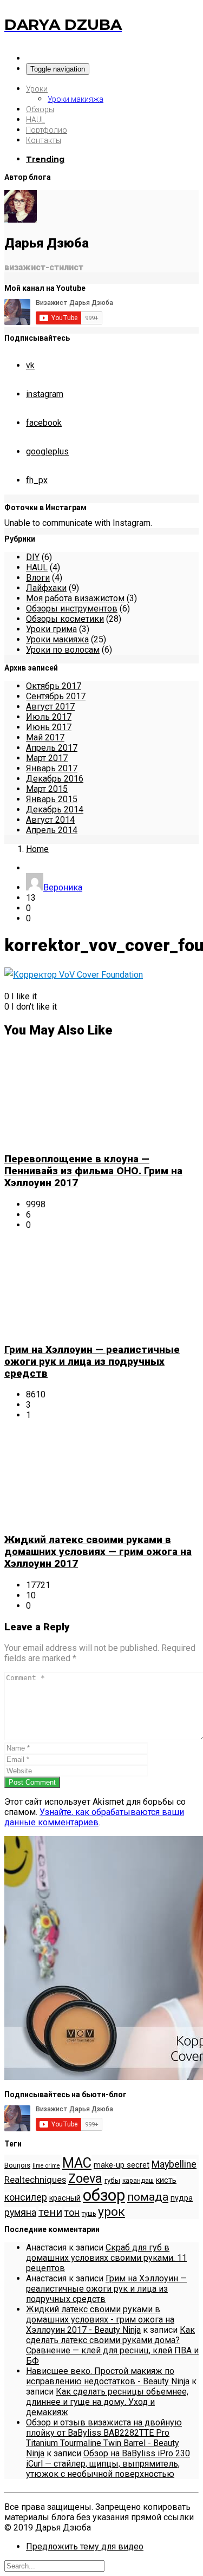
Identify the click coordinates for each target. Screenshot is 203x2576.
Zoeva (85, 2178)
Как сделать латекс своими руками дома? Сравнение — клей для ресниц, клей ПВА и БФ (112, 2345)
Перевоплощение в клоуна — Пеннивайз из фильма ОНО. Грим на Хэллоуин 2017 (93, 1171)
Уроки (37, 89)
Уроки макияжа (76, 99)
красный (65, 2198)
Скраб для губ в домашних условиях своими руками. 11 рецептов (106, 2258)
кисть (166, 2180)
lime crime (46, 2166)
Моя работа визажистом (75, 598)
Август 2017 (50, 707)
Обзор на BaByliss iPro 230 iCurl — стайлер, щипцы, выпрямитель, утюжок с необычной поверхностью (108, 2464)
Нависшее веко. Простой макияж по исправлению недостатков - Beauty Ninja (108, 2376)
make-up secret (122, 2165)
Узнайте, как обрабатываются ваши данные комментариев (94, 1817)
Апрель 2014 (52, 830)
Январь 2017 (52, 768)
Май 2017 (45, 737)
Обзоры (40, 109)
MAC (77, 2163)
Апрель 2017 (52, 748)
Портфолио (47, 130)
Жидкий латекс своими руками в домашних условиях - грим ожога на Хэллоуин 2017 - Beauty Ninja (100, 2320)
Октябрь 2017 (54, 686)
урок (112, 2212)
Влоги (38, 578)
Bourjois (17, 2165)
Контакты (44, 140)
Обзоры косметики (65, 619)
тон (72, 2213)
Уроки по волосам (63, 650)
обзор (104, 2195)
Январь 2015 (52, 799)
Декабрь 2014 (55, 809)
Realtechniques (35, 2180)
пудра (182, 2198)
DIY (33, 557)
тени (50, 2212)
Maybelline (174, 2164)
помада (148, 2197)
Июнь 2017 (49, 727)
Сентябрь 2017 (56, 696)
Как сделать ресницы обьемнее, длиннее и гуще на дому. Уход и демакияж (107, 2402)
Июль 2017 (49, 717)
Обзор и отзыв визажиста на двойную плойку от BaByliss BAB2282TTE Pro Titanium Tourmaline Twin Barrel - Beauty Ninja (104, 2438)
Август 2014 (50, 820)
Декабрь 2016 (55, 779)
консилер (26, 2197)
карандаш (138, 2181)
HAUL (35, 120)
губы (112, 2180)
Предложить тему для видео (85, 2546)
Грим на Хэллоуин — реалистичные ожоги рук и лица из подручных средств (92, 1362)
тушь (89, 2214)
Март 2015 (47, 789)
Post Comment (32, 1782)
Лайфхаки (46, 588)
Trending (45, 159)
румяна (20, 2213)
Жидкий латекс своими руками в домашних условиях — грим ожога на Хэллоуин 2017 (98, 1552)
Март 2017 (47, 758)
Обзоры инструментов (72, 609)
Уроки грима (51, 629)
